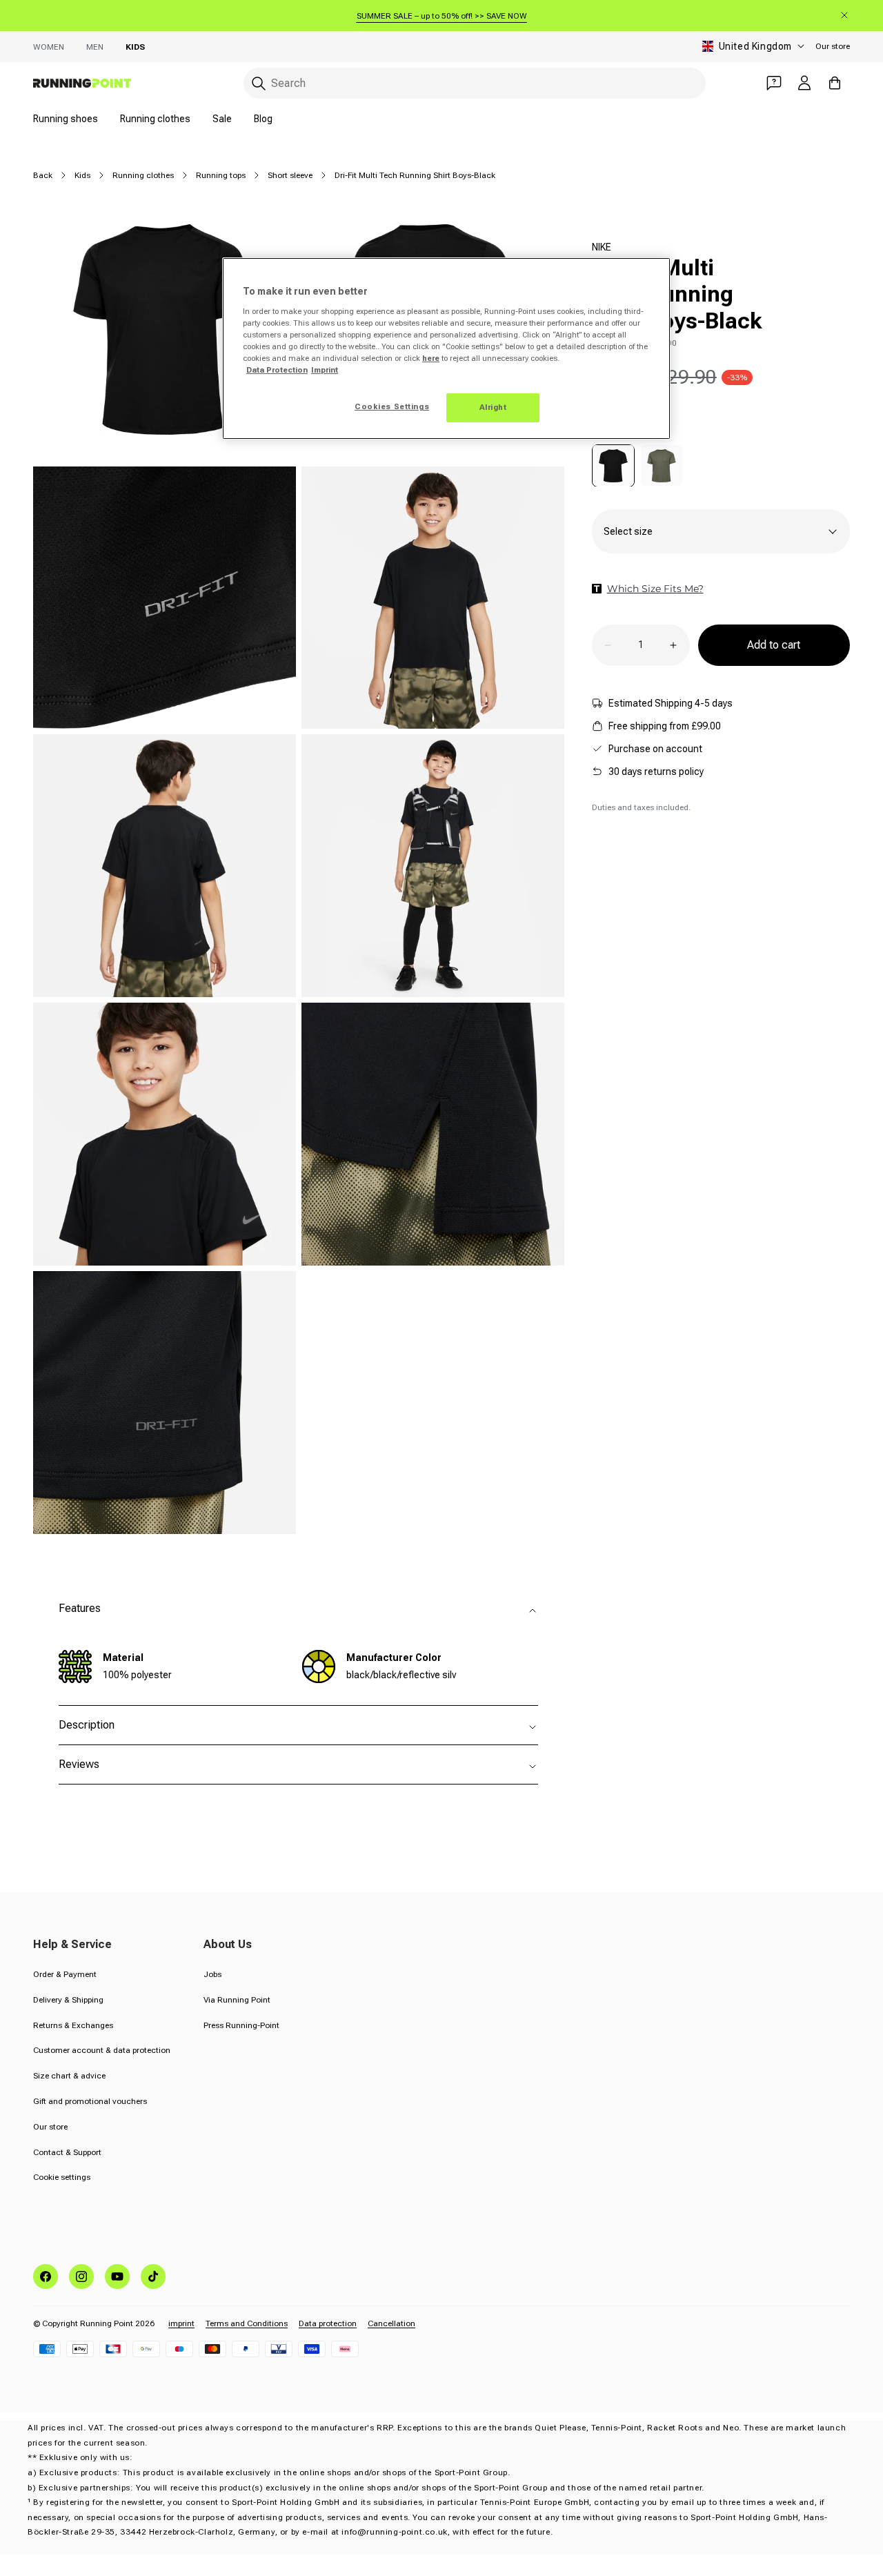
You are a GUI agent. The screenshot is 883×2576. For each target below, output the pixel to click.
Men (95, 47)
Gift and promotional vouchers (90, 2101)
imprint (181, 2323)
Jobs (212, 1974)
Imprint (325, 370)
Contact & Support (67, 2152)
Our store (833, 46)
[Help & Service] (774, 83)
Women (49, 47)
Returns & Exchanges (73, 2025)
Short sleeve (290, 175)
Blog (263, 119)
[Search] (259, 83)
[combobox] (475, 83)
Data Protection (277, 370)
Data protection (328, 2323)
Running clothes (155, 119)
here (431, 358)
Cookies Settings (392, 406)
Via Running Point (237, 2000)
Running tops (221, 175)
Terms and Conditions (247, 2323)
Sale (222, 119)
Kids (135, 47)
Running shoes (66, 119)
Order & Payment (65, 1974)
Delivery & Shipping (68, 2000)
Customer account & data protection (102, 2050)
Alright (493, 407)
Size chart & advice (69, 2076)
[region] (446, 348)
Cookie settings (62, 2177)
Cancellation (391, 2323)
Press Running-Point (241, 2025)
